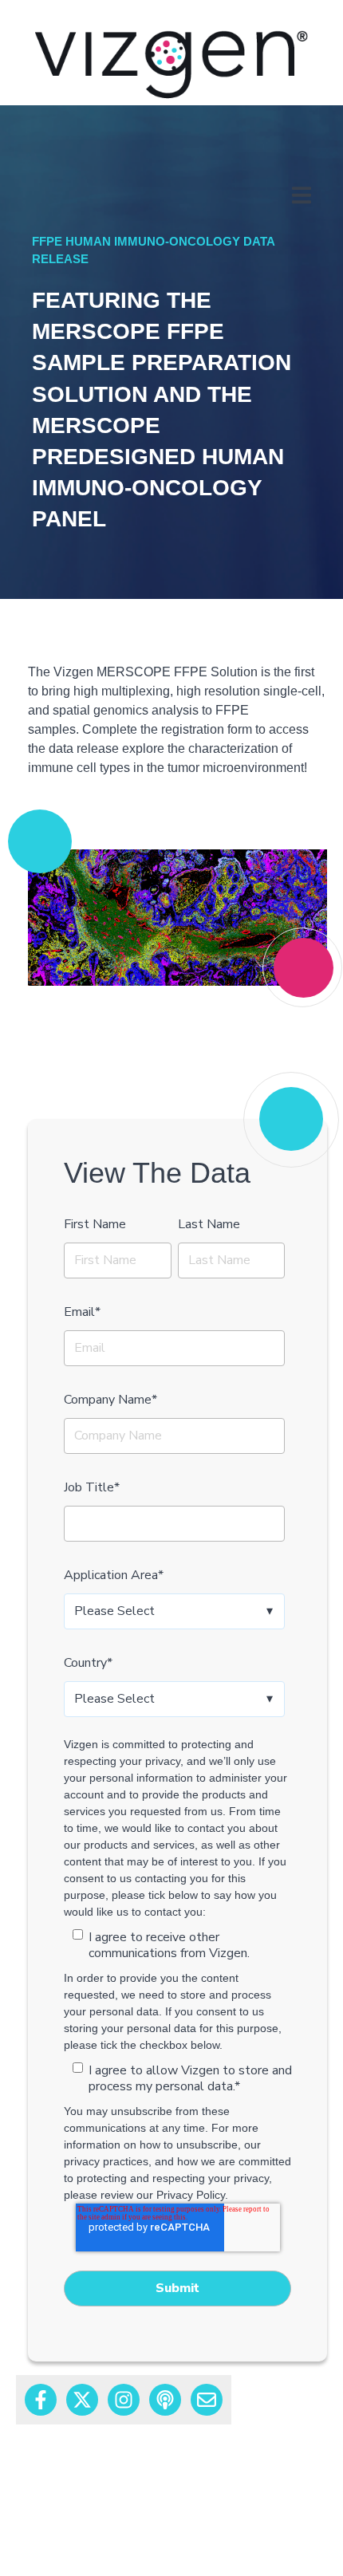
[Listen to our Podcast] (165, 2400)
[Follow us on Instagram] (124, 2400)
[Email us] (207, 2400)
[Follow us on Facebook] (41, 2400)
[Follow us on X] (82, 2400)
